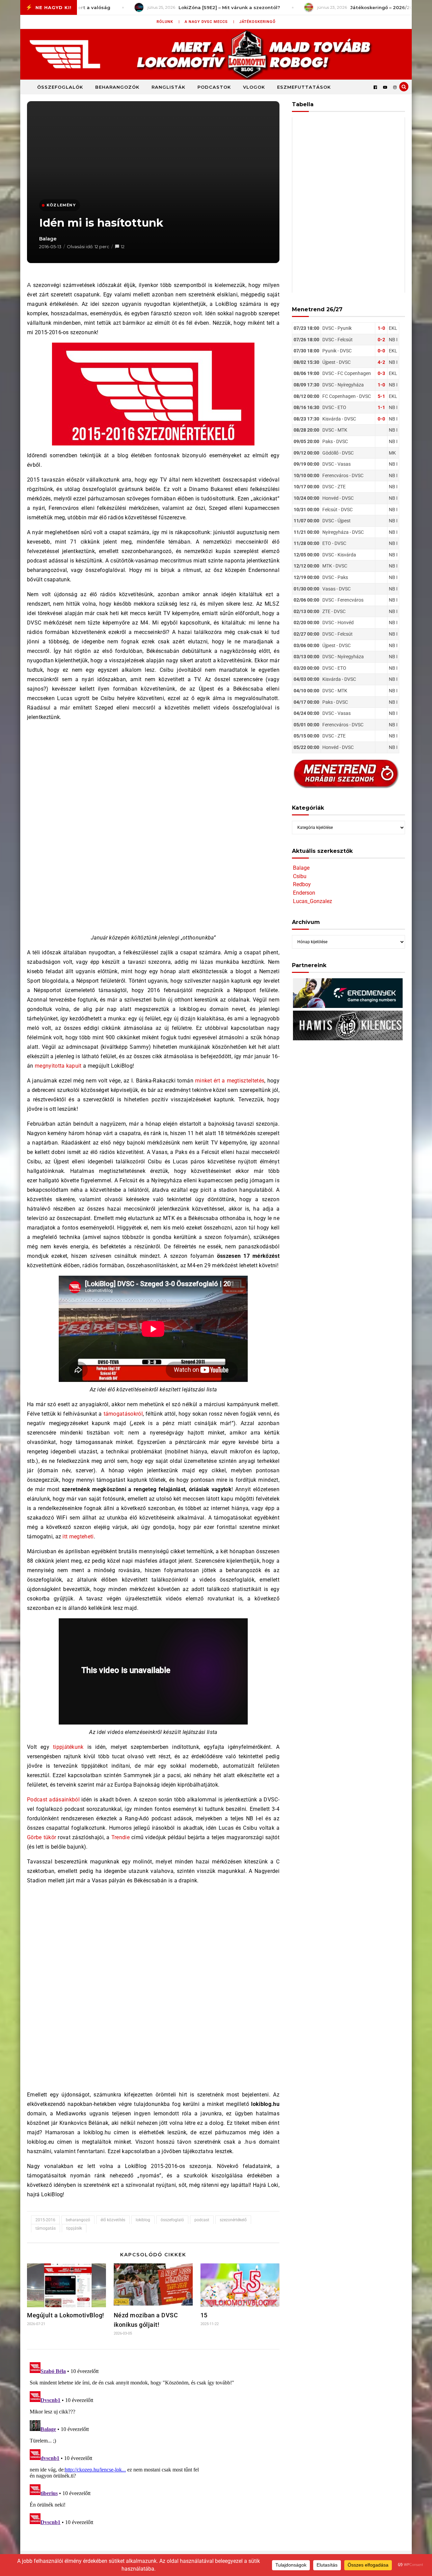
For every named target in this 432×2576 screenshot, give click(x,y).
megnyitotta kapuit (58, 1066)
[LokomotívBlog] (216, 54)
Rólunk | (168, 22)
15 (204, 2315)
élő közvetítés (113, 2220)
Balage (48, 239)
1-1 (381, 407)
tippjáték (74, 2228)
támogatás (46, 2228)
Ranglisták (168, 87)
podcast (202, 2220)
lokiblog (143, 2220)
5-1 (381, 396)
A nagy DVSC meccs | (210, 22)
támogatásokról (123, 1414)
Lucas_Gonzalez (313, 901)
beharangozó (78, 2220)
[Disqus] (153, 2444)
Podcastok (214, 87)
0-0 (381, 351)
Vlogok (254, 87)
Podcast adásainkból (53, 1800)
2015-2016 (45, 2220)
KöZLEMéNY (61, 205)
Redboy (302, 884)
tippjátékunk (68, 1747)
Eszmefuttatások (304, 87)
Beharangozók (117, 87)
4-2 (381, 362)
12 (123, 247)
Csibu (300, 876)
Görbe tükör (42, 1837)
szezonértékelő (233, 2220)
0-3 (381, 373)
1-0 (381, 328)
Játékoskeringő (258, 22)
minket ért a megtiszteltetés (230, 1081)
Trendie (120, 1837)
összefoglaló (172, 2220)
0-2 (381, 340)
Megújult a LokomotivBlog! (66, 2315)
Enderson (304, 893)
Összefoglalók (60, 87)
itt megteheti (78, 1537)
